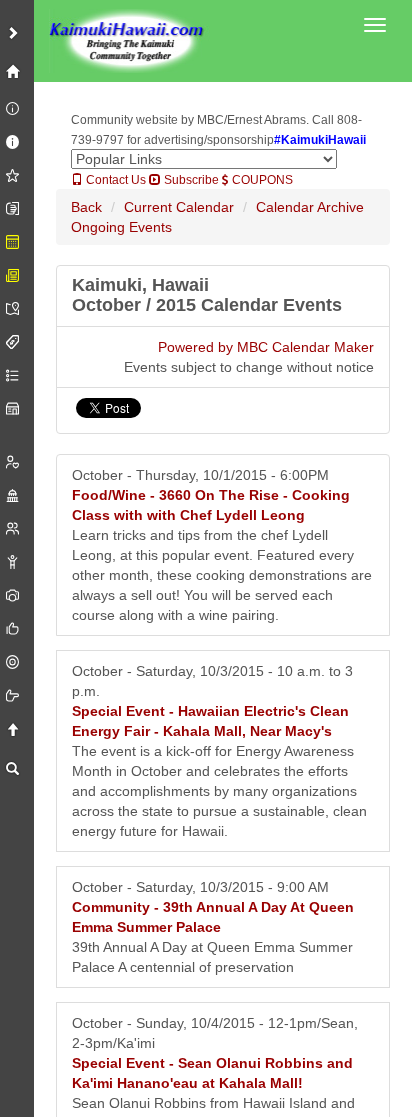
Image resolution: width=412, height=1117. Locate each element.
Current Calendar (179, 207)
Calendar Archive (310, 207)
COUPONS (261, 180)
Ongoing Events (121, 227)
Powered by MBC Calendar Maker (266, 347)
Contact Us (114, 180)
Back (86, 207)
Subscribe (190, 180)
